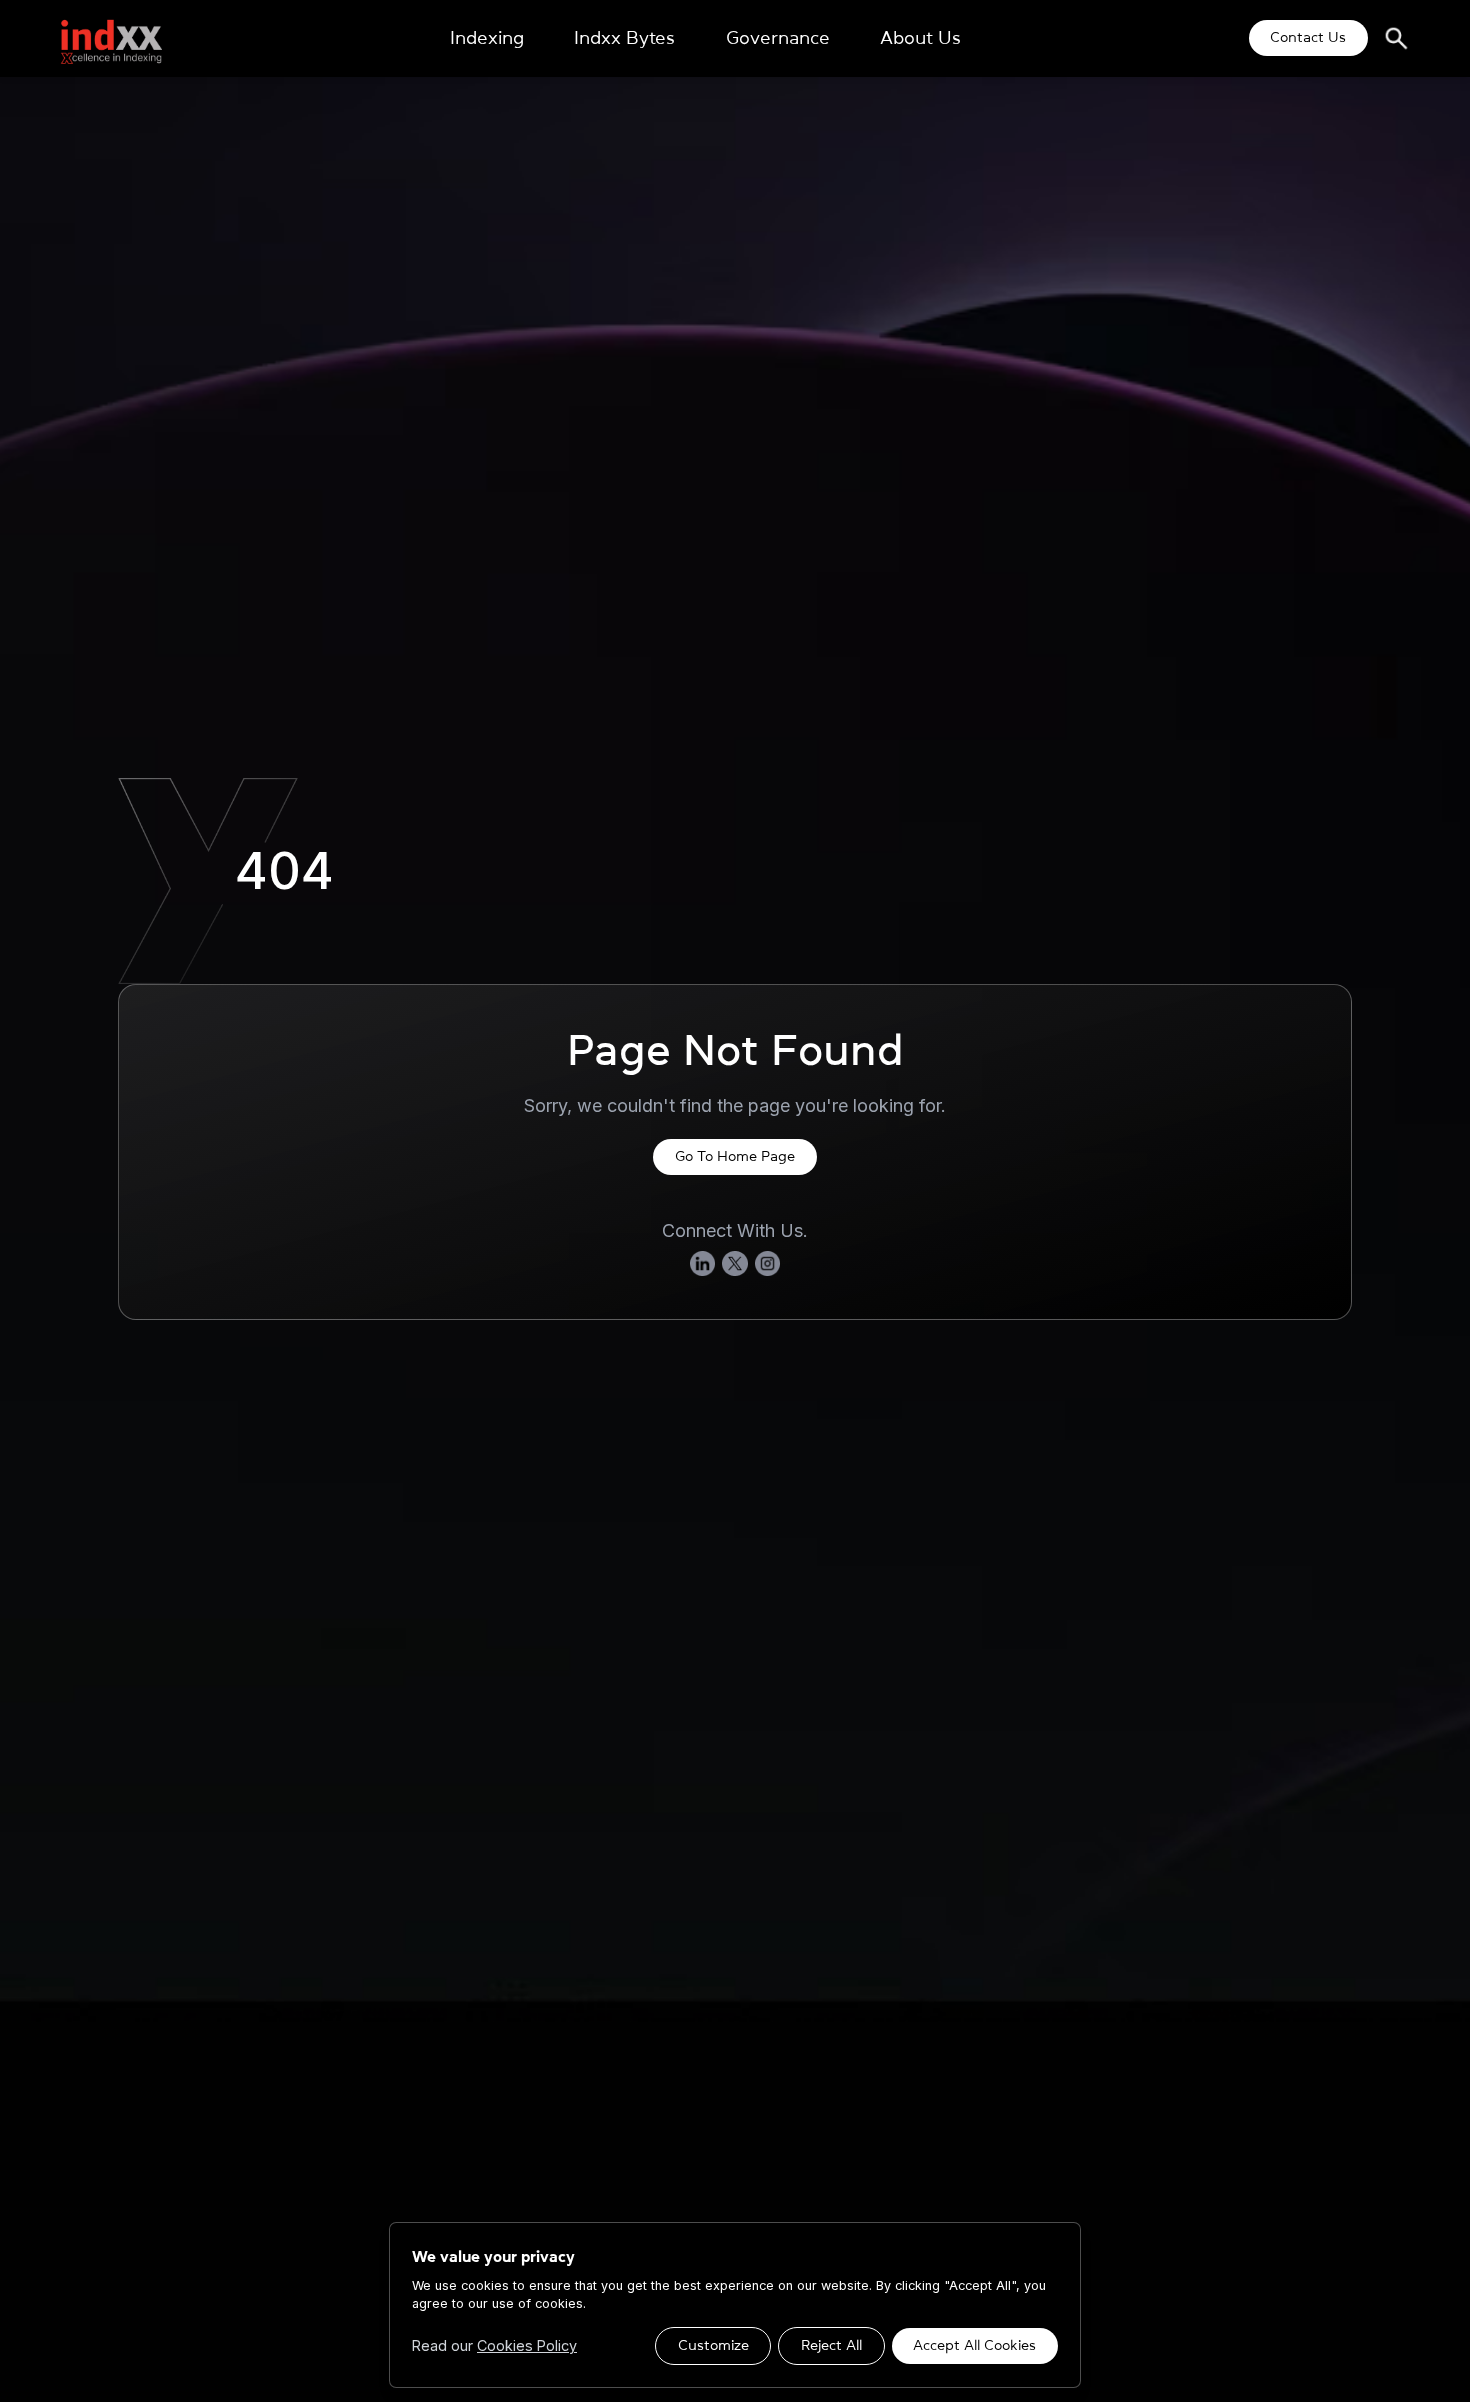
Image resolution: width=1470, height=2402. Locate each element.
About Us (920, 38)
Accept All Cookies (974, 2345)
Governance (778, 38)
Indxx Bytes (624, 38)
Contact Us (1308, 37)
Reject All (831, 2345)
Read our (494, 2345)
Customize (713, 2345)
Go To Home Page (735, 1156)
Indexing (487, 38)
